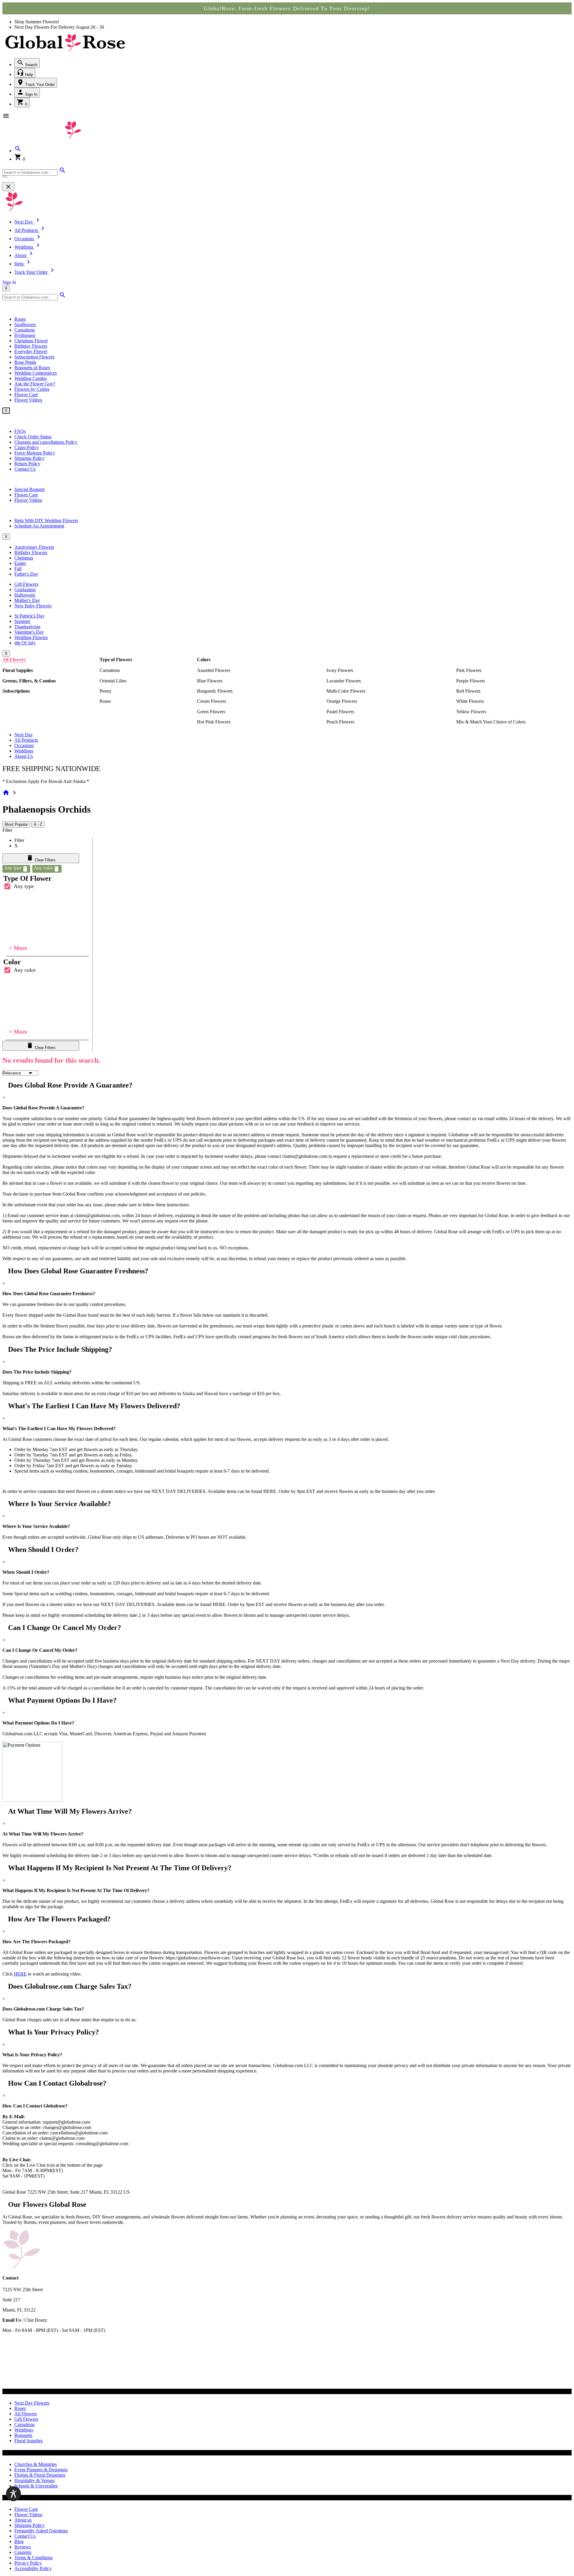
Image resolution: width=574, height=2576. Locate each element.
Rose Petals (25, 362)
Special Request (29, 489)
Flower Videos (28, 400)
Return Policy (27, 464)
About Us (24, 756)
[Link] (62, 172)
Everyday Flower (31, 351)
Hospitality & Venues (35, 2480)
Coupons (23, 2552)
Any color (25, 970)
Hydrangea (25, 335)
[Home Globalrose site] (65, 52)
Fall (18, 569)
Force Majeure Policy (35, 453)
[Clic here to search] (62, 297)
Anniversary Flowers (34, 547)
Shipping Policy (29, 458)
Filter (7, 830)
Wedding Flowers (31, 637)
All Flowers (14, 660)
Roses (20, 319)
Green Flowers (211, 712)
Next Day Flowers (32, 2403)
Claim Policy (27, 447)
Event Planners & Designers (41, 2470)
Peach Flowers (340, 722)
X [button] (6, 288)
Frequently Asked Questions (41, 2531)
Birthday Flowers (31, 346)
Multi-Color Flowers (346, 691)
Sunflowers (25, 324)
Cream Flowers (212, 701)
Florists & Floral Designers (40, 2475)
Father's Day (26, 574)
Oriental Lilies (113, 681)
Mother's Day (27, 600)
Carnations (25, 330)
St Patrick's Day (29, 616)
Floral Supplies (18, 670)
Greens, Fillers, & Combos (29, 681)
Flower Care (26, 394)
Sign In (31, 94)
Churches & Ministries (36, 2464)
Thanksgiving (27, 627)
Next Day (24, 735)
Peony (106, 691)
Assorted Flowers (214, 670)
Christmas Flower (31, 341)
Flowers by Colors (32, 389)
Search (31, 65)
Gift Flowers (26, 584)
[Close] (8, 187)
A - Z (38, 824)
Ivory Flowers (340, 670)
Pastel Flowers (340, 712)
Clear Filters (45, 860)
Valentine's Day (29, 632)
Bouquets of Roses (32, 368)
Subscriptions (16, 691)
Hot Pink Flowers (214, 722)
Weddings (24, 751)
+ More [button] (18, 948)
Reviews (23, 2547)
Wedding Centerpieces (36, 373)
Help (28, 75)
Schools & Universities (36, 2486)
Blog (19, 2541)
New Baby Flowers (33, 606)
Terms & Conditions (33, 2558)
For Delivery (63, 27)
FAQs (20, 431)
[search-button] (5, 177)
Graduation (25, 590)
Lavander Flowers (344, 681)
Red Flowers (468, 691)
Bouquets (23, 2435)
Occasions (24, 745)
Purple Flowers (471, 681)
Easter (20, 563)
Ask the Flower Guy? (35, 384)
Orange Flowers (342, 701)
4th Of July (25, 643)
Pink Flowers (469, 670)
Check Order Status (33, 437)
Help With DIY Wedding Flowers (46, 520)
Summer (22, 621)
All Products (26, 740)
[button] (18, 151)
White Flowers (470, 701)
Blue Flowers (210, 681)
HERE (20, 1974)
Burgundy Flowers (215, 691)
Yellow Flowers (471, 712)
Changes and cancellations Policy (46, 442)
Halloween (25, 595)
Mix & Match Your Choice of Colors (491, 722)
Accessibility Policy (33, 2568)
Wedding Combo (30, 378)
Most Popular (16, 824)
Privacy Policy (28, 2563)
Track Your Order (39, 85)
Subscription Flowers (34, 357)
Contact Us (25, 469)
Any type (24, 886)
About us (23, 2520)
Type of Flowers (116, 660)
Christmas (24, 558)
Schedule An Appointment (39, 526)
